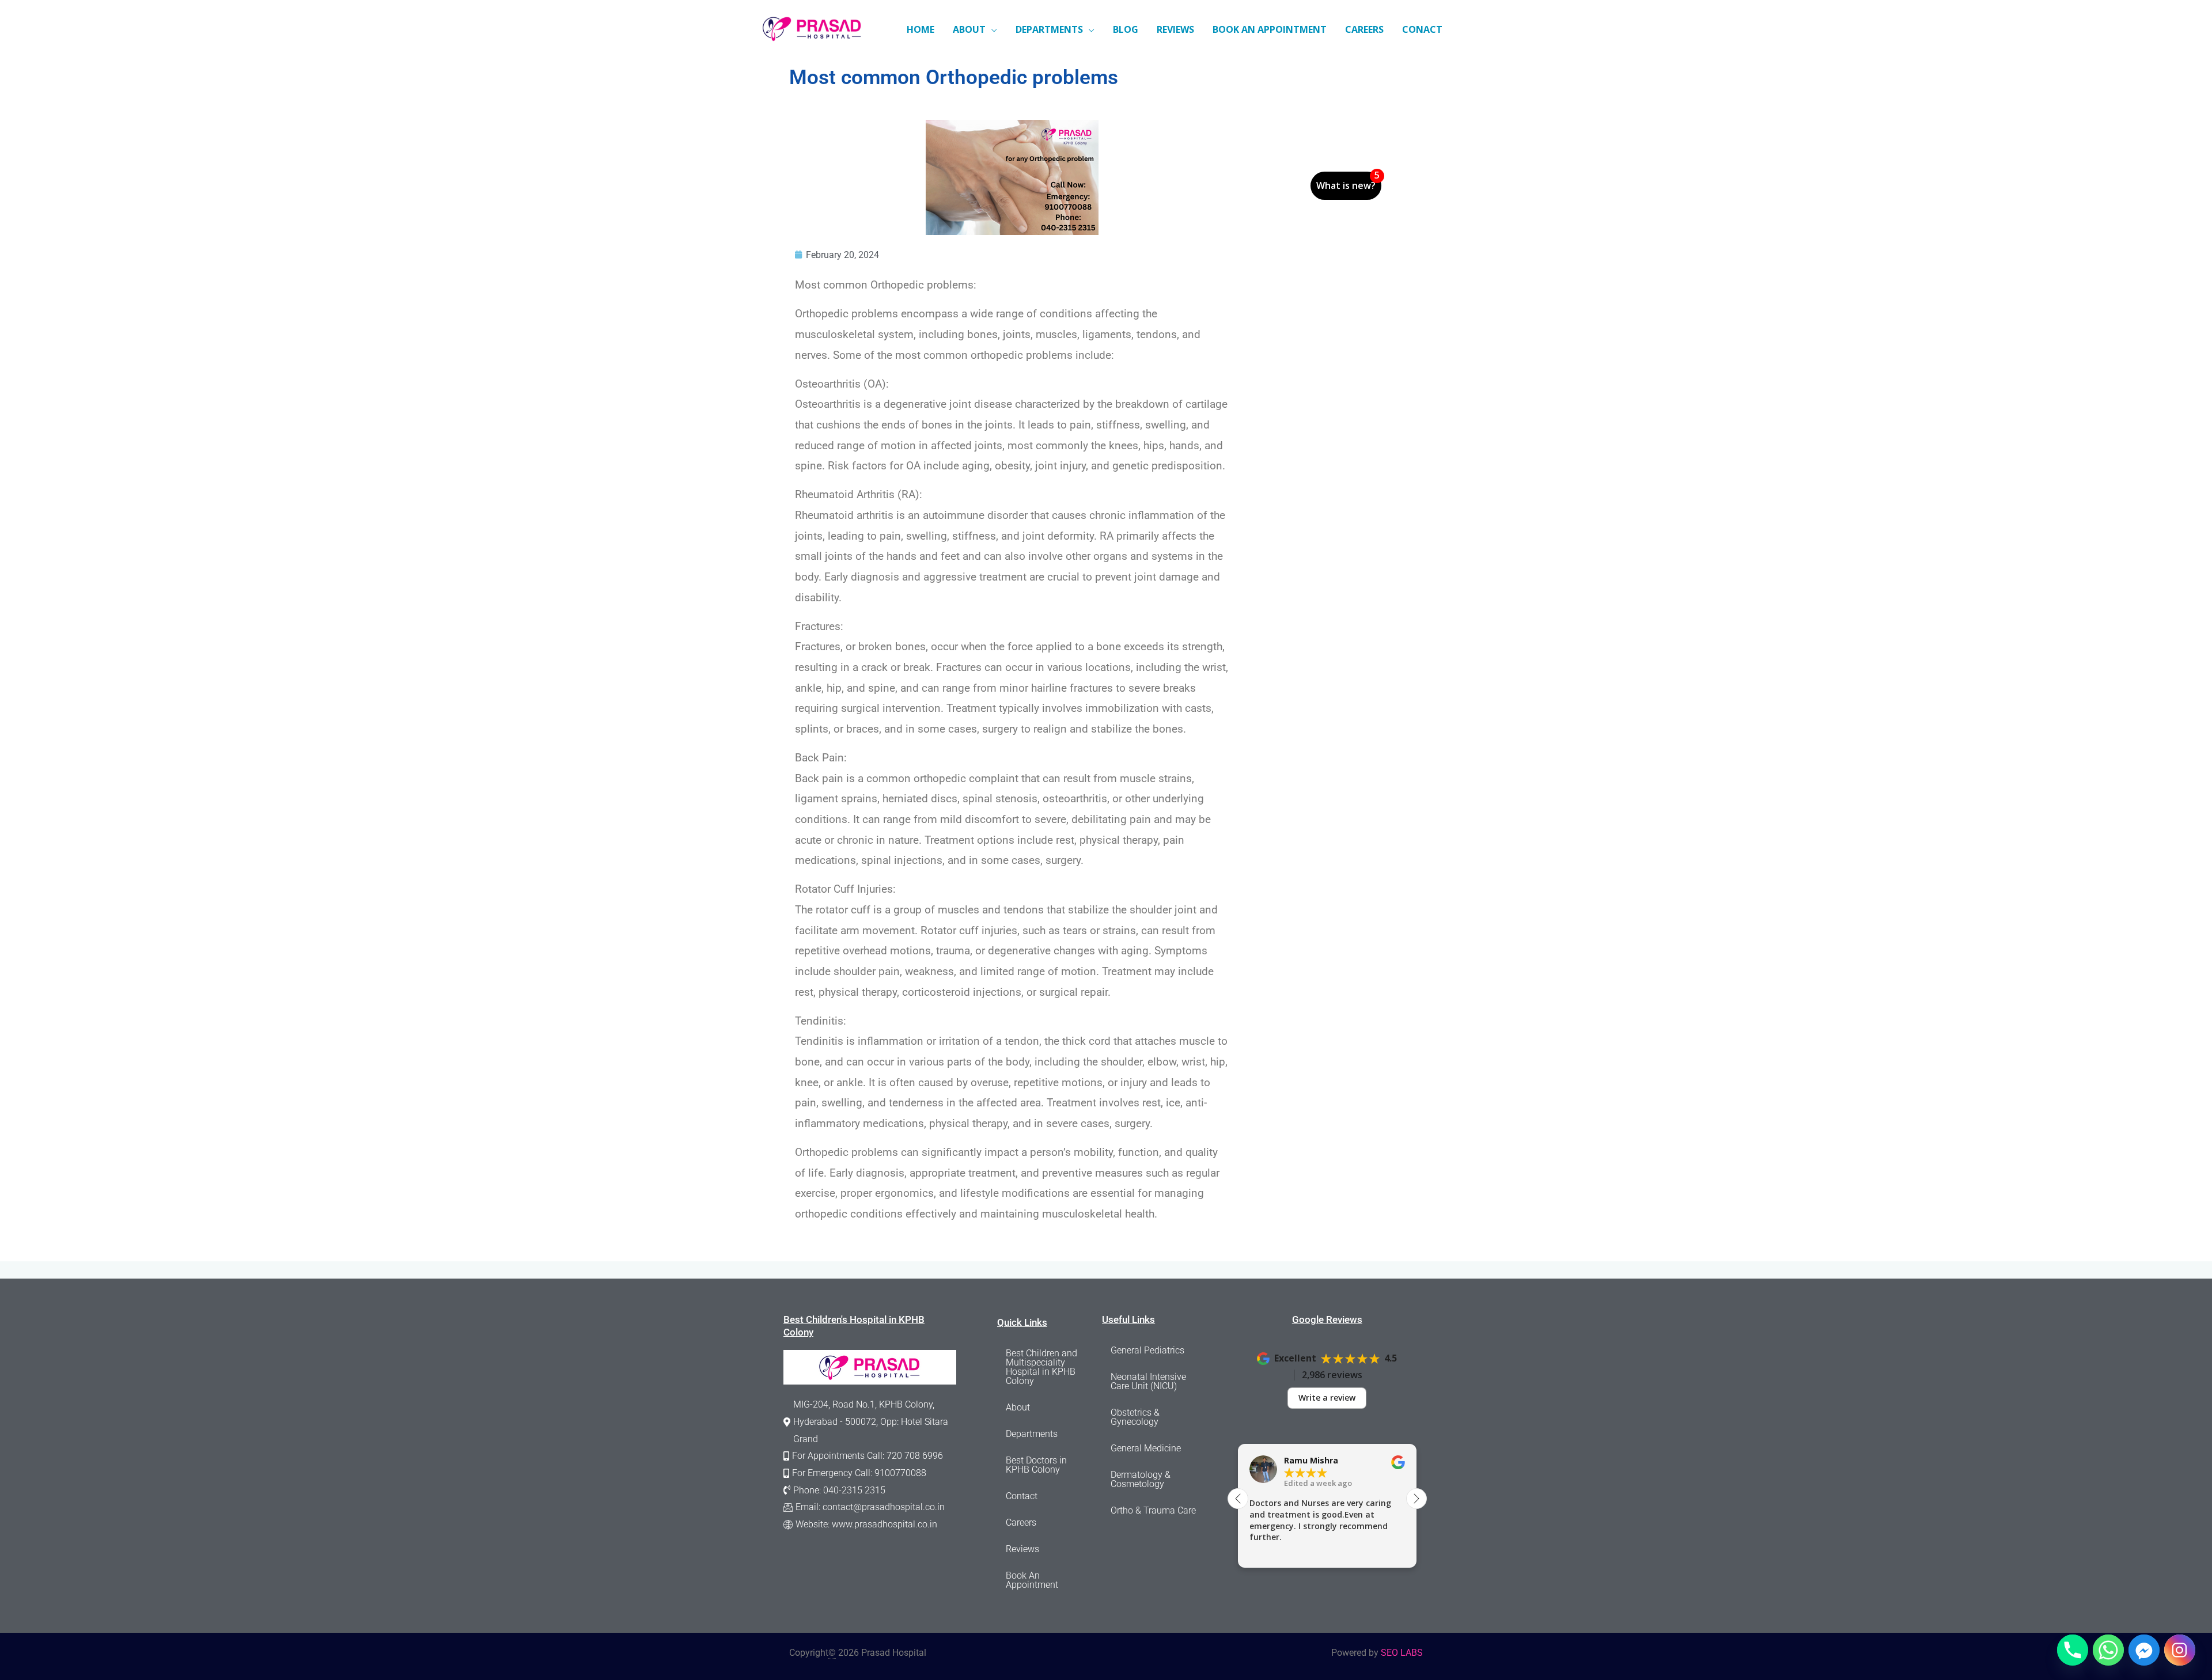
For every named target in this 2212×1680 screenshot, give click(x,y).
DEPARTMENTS (1049, 29)
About (1018, 1407)
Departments (1032, 1434)
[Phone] (2073, 1650)
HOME (921, 29)
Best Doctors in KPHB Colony (1036, 1465)
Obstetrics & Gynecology (1135, 1417)
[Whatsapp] (2108, 1650)
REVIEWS (1175, 29)
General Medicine (1146, 1448)
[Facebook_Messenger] (2144, 1650)
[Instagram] (2180, 1650)
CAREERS (1364, 29)
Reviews (1022, 1549)
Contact (1022, 1496)
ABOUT (969, 29)
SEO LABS (1402, 1653)
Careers (1021, 1522)
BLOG (1126, 29)
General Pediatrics (1147, 1350)
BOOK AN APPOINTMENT (1270, 29)
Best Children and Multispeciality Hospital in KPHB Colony (1041, 1367)
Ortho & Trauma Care (1153, 1510)
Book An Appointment (1032, 1580)
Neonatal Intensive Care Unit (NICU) (1148, 1381)
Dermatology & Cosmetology (1141, 1479)
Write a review (1327, 1398)
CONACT (1422, 29)
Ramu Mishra (1311, 1461)
